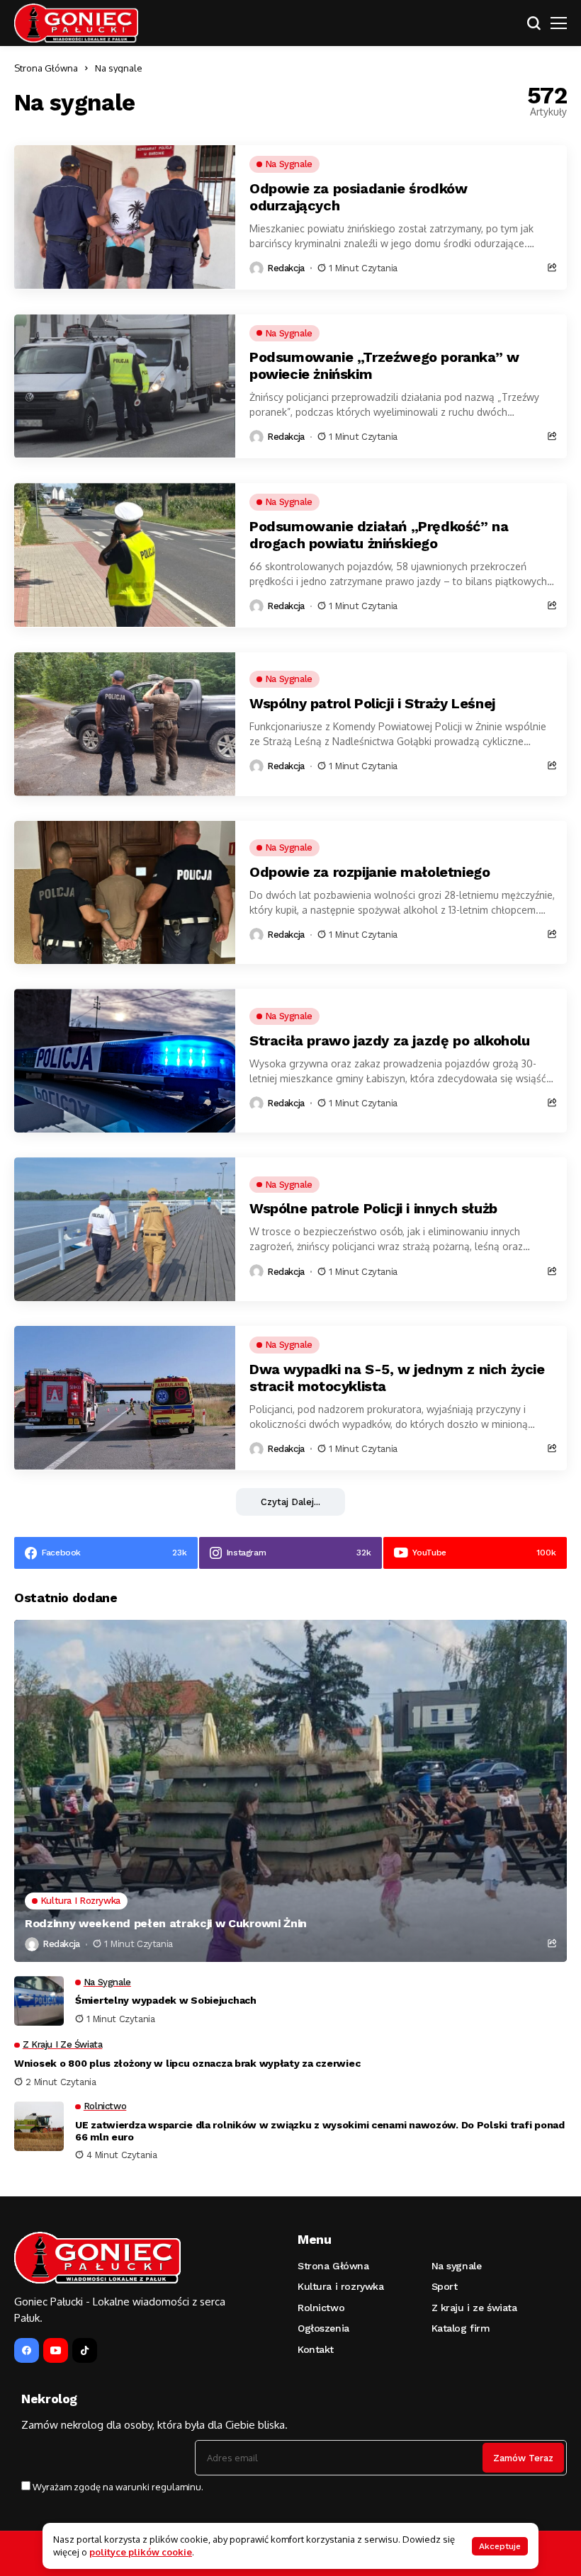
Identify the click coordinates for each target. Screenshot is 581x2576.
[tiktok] (85, 2350)
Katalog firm (461, 2328)
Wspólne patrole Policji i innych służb (373, 1208)
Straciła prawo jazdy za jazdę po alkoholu (390, 1040)
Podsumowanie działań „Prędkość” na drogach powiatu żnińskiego (379, 535)
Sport (445, 2286)
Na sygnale (119, 68)
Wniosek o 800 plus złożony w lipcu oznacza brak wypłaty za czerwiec (187, 2063)
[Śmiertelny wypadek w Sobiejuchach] (39, 2001)
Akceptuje (500, 2546)
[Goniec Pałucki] (76, 23)
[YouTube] (56, 2350)
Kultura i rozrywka (340, 2286)
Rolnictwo (321, 2308)
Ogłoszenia (323, 2328)
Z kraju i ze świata (474, 2308)
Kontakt (316, 2349)
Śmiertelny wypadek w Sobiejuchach (166, 2000)
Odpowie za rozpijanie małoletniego (370, 872)
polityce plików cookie (141, 2552)
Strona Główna (46, 68)
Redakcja (286, 268)
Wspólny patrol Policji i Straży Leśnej (372, 703)
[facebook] (27, 2350)
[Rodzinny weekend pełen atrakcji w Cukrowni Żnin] (290, 1791)
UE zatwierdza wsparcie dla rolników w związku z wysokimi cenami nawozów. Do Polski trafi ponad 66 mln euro (320, 2131)
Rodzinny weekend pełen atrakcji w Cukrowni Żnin (166, 1923)
